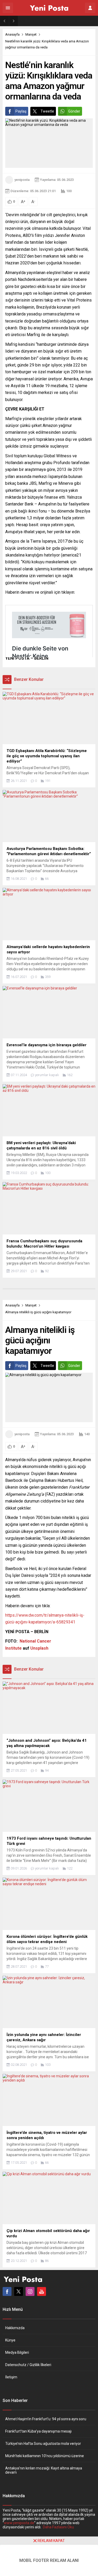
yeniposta (22, 180)
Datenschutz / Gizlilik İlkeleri (28, 2365)
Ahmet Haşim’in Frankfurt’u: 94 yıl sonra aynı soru (46, 2419)
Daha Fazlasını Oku (58, 2527)
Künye (10, 2340)
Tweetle (47, 111)
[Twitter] (19, 2291)
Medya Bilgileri (17, 2352)
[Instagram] (30, 2291)
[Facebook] (7, 2291)
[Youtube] (42, 2291)
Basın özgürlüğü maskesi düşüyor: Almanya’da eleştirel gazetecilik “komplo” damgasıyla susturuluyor (60, 21)
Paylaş (21, 111)
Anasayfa (12, 34)
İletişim (11, 2377)
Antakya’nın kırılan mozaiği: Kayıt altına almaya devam (44, 2470)
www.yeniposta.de (19, 2523)
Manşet (31, 34)
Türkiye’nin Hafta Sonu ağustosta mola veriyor (43, 2444)
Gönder (74, 111)
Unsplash (39, 1648)
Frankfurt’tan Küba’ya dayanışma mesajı (38, 2431)
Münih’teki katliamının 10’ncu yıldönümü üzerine (45, 2456)
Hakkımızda (15, 2328)
